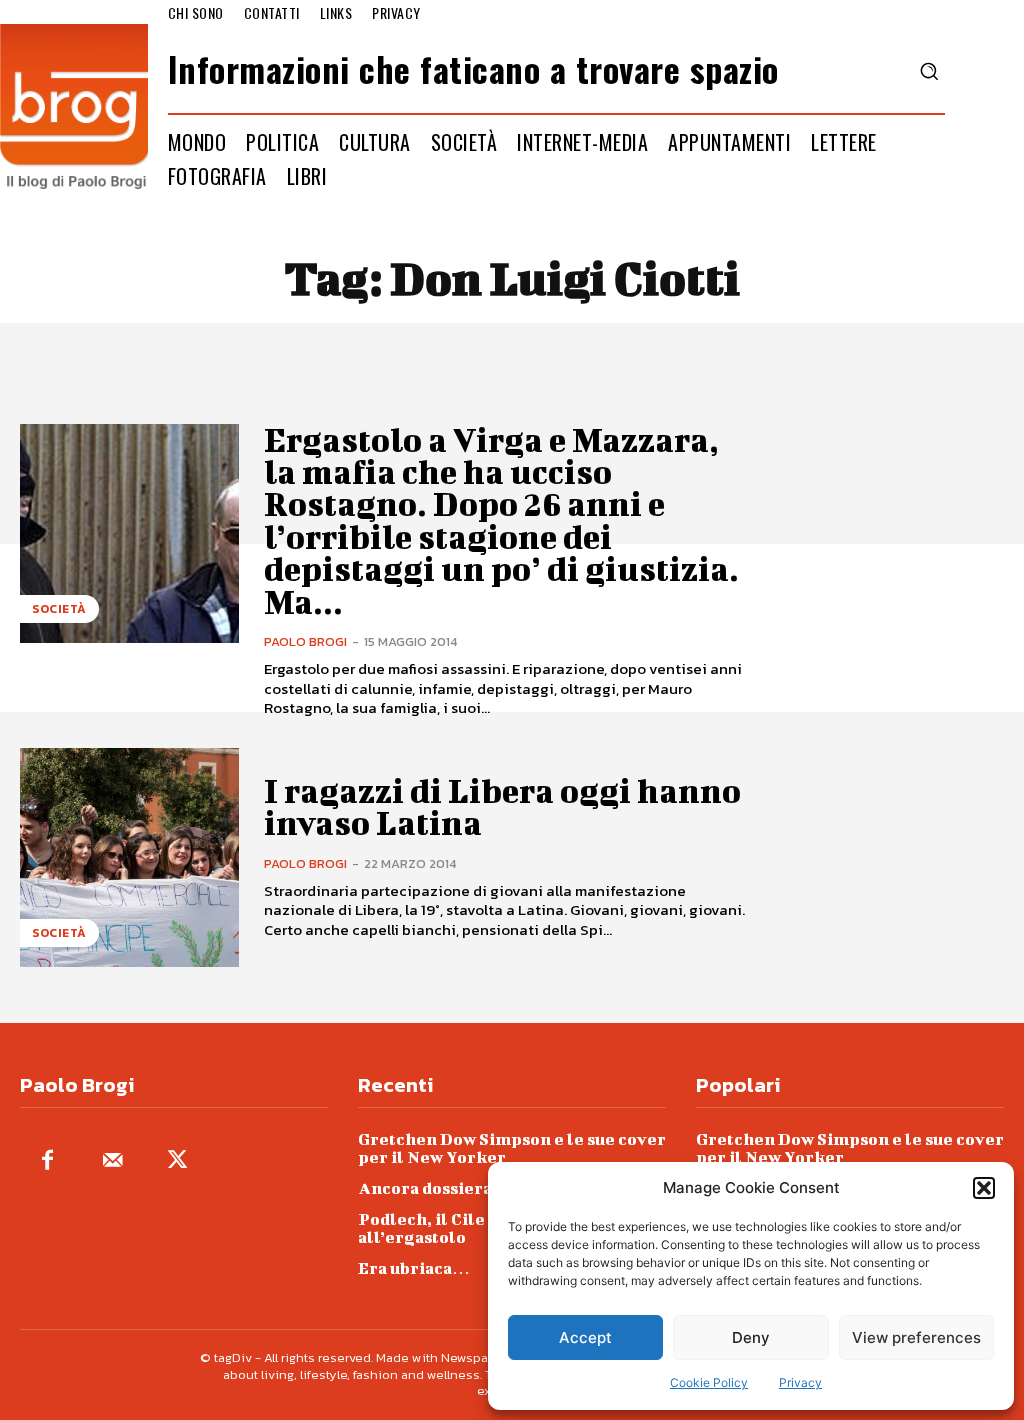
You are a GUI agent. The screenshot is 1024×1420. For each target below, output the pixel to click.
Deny (751, 1337)
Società (59, 609)
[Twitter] (177, 1161)
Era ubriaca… (414, 1267)
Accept (585, 1337)
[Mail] (112, 1161)
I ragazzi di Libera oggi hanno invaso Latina (502, 806)
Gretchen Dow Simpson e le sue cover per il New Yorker (512, 1147)
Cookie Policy (709, 1382)
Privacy (800, 1382)
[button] (984, 1188)
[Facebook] (47, 1161)
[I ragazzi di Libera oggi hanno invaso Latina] (129, 857)
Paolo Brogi (305, 641)
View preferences (916, 1337)
